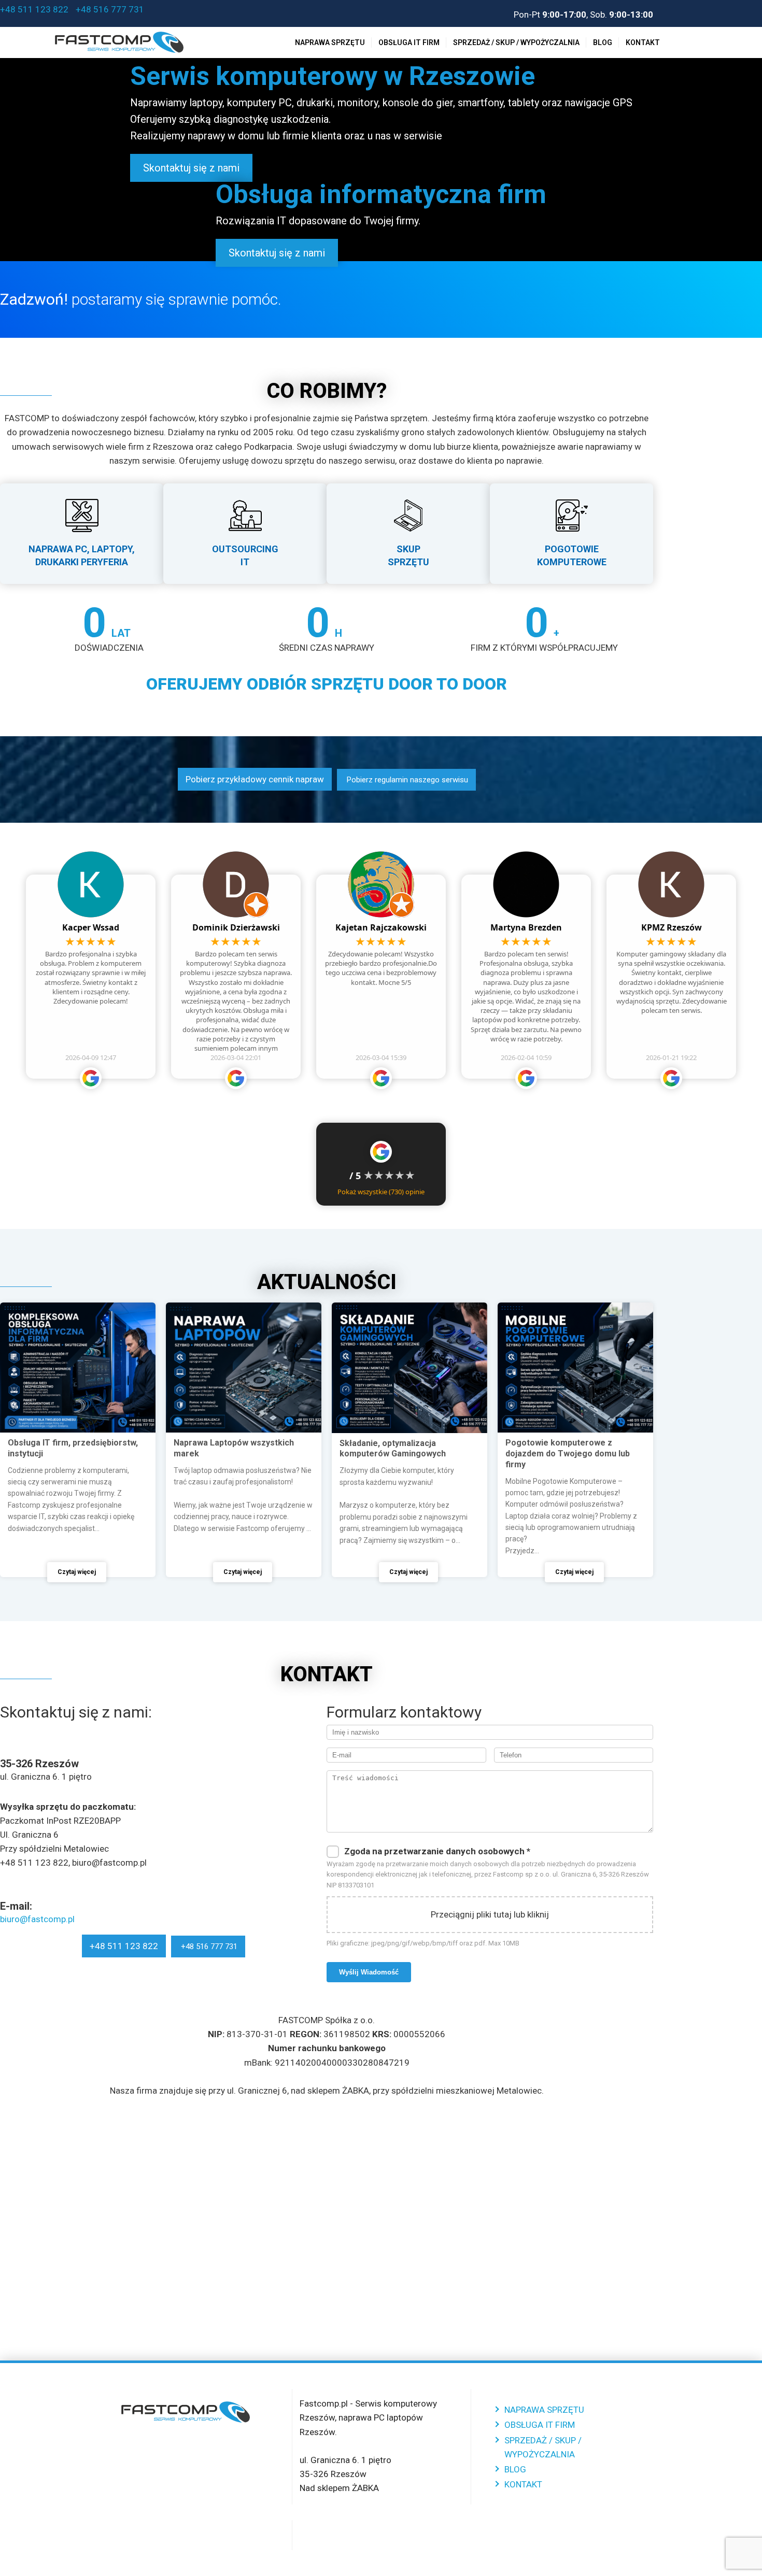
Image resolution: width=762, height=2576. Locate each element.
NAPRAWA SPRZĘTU (330, 42)
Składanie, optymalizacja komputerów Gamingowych (393, 1449)
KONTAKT (643, 42)
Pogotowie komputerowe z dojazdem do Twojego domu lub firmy (568, 1454)
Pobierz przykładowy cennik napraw (255, 779)
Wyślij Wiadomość (369, 1972)
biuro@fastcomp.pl (37, 1919)
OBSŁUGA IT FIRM (409, 42)
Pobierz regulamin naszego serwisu (406, 780)
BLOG (603, 42)
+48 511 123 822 (34, 9)
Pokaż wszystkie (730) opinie (381, 1192)
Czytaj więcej (77, 1572)
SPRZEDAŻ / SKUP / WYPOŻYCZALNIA (516, 42)
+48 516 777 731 (109, 9)
